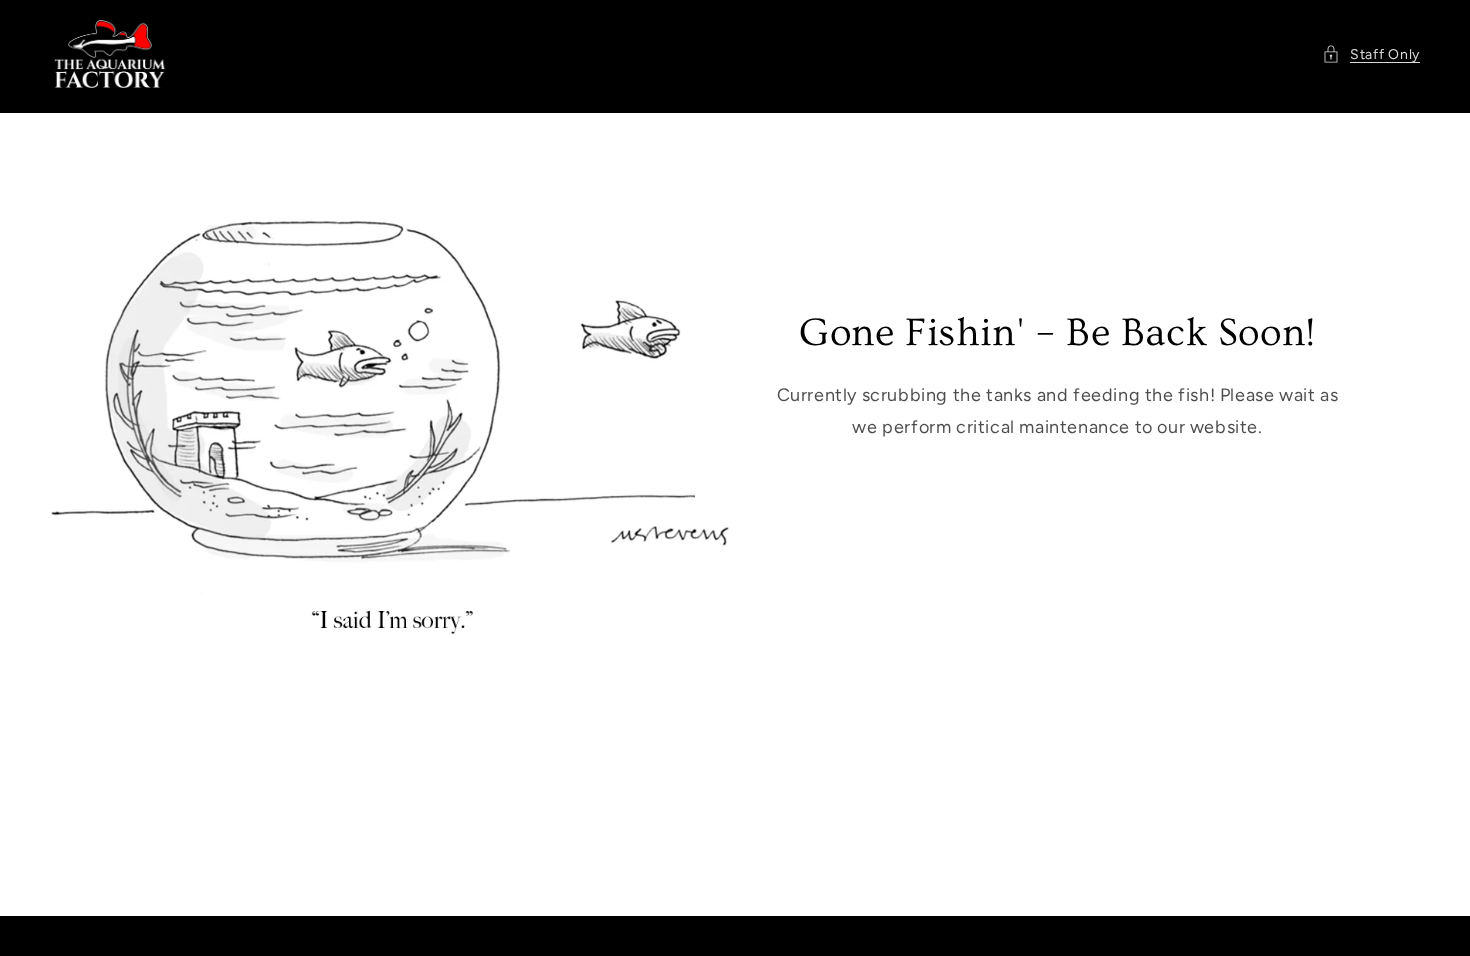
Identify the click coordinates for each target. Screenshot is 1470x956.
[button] (1371, 54)
